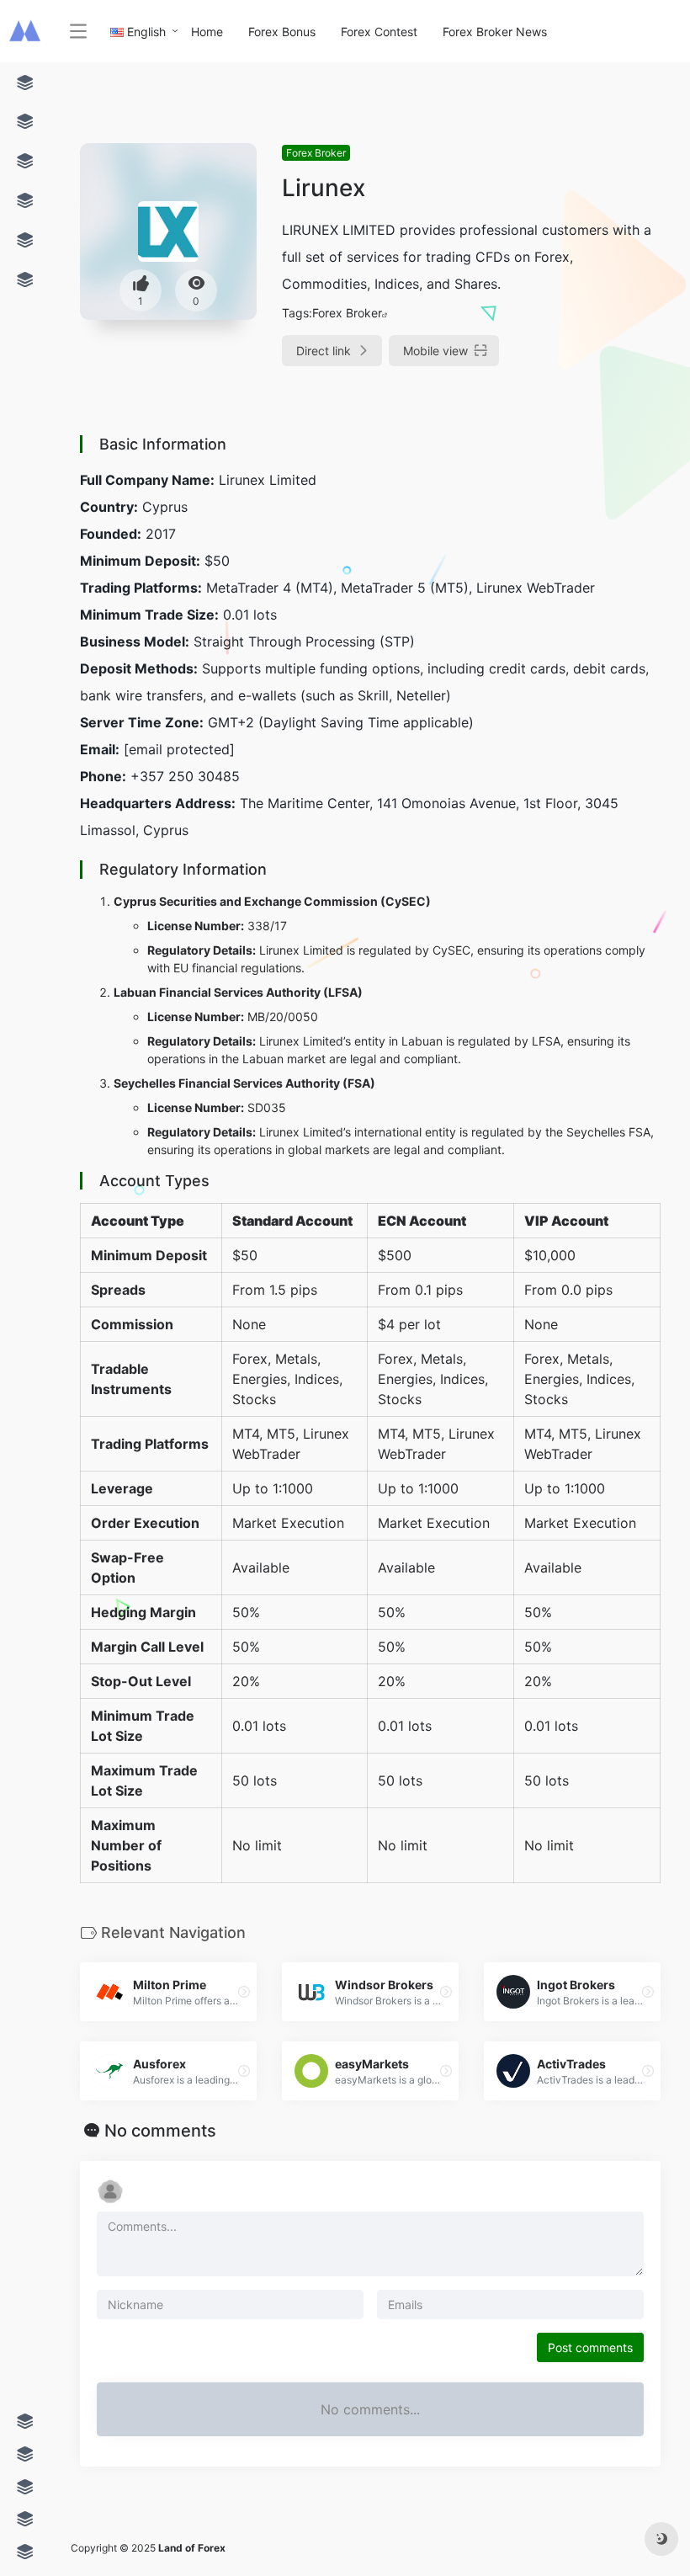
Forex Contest (379, 32)
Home (207, 32)
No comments (160, 2131)
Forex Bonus (282, 32)
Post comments (590, 2347)
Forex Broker (316, 153)
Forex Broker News (495, 32)
